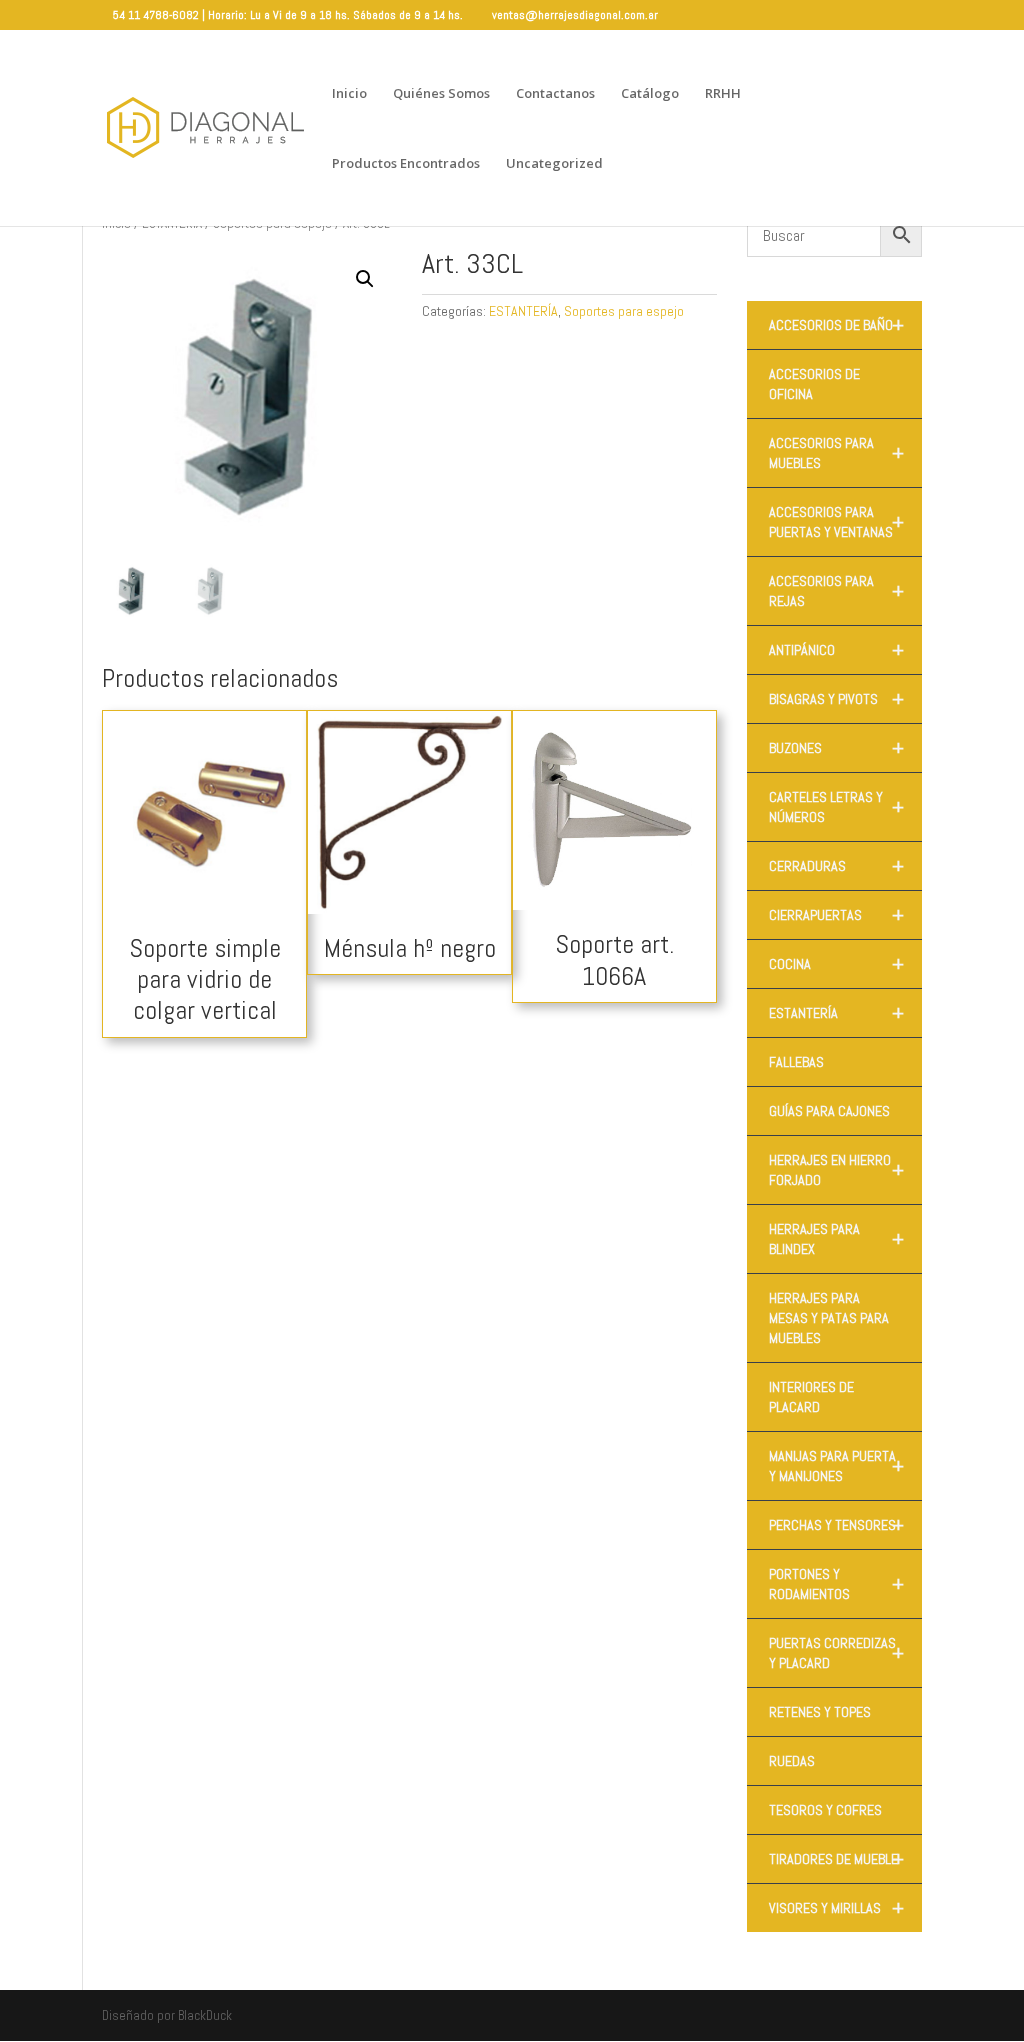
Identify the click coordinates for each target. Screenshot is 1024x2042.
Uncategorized (554, 164)
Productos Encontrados (406, 164)
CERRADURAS (836, 866)
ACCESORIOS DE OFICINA (814, 384)
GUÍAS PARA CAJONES (829, 1111)
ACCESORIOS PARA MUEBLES (836, 453)
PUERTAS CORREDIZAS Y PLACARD (836, 1653)
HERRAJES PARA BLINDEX (836, 1239)
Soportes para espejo (624, 311)
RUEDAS (792, 1761)
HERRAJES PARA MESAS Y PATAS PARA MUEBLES (829, 1318)
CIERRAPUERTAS (836, 915)
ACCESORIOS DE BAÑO (836, 325)
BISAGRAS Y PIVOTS (836, 699)
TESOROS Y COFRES (825, 1810)
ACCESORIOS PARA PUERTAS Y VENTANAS (836, 522)
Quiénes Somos (441, 94)
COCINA (836, 964)
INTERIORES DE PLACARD (811, 1397)
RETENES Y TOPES (820, 1712)
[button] (365, 279)
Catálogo (650, 94)
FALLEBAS (796, 1062)
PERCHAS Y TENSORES (836, 1525)
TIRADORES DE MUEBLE (836, 1859)
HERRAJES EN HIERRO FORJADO (836, 1170)
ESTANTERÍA (523, 311)
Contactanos (555, 94)
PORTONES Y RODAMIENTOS (836, 1584)
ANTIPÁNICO (836, 650)
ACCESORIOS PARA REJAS (836, 591)
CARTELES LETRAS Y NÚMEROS (836, 807)
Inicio (349, 94)
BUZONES (836, 748)
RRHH (723, 94)
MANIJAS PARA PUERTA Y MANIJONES (836, 1466)
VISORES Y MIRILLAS (836, 1908)
